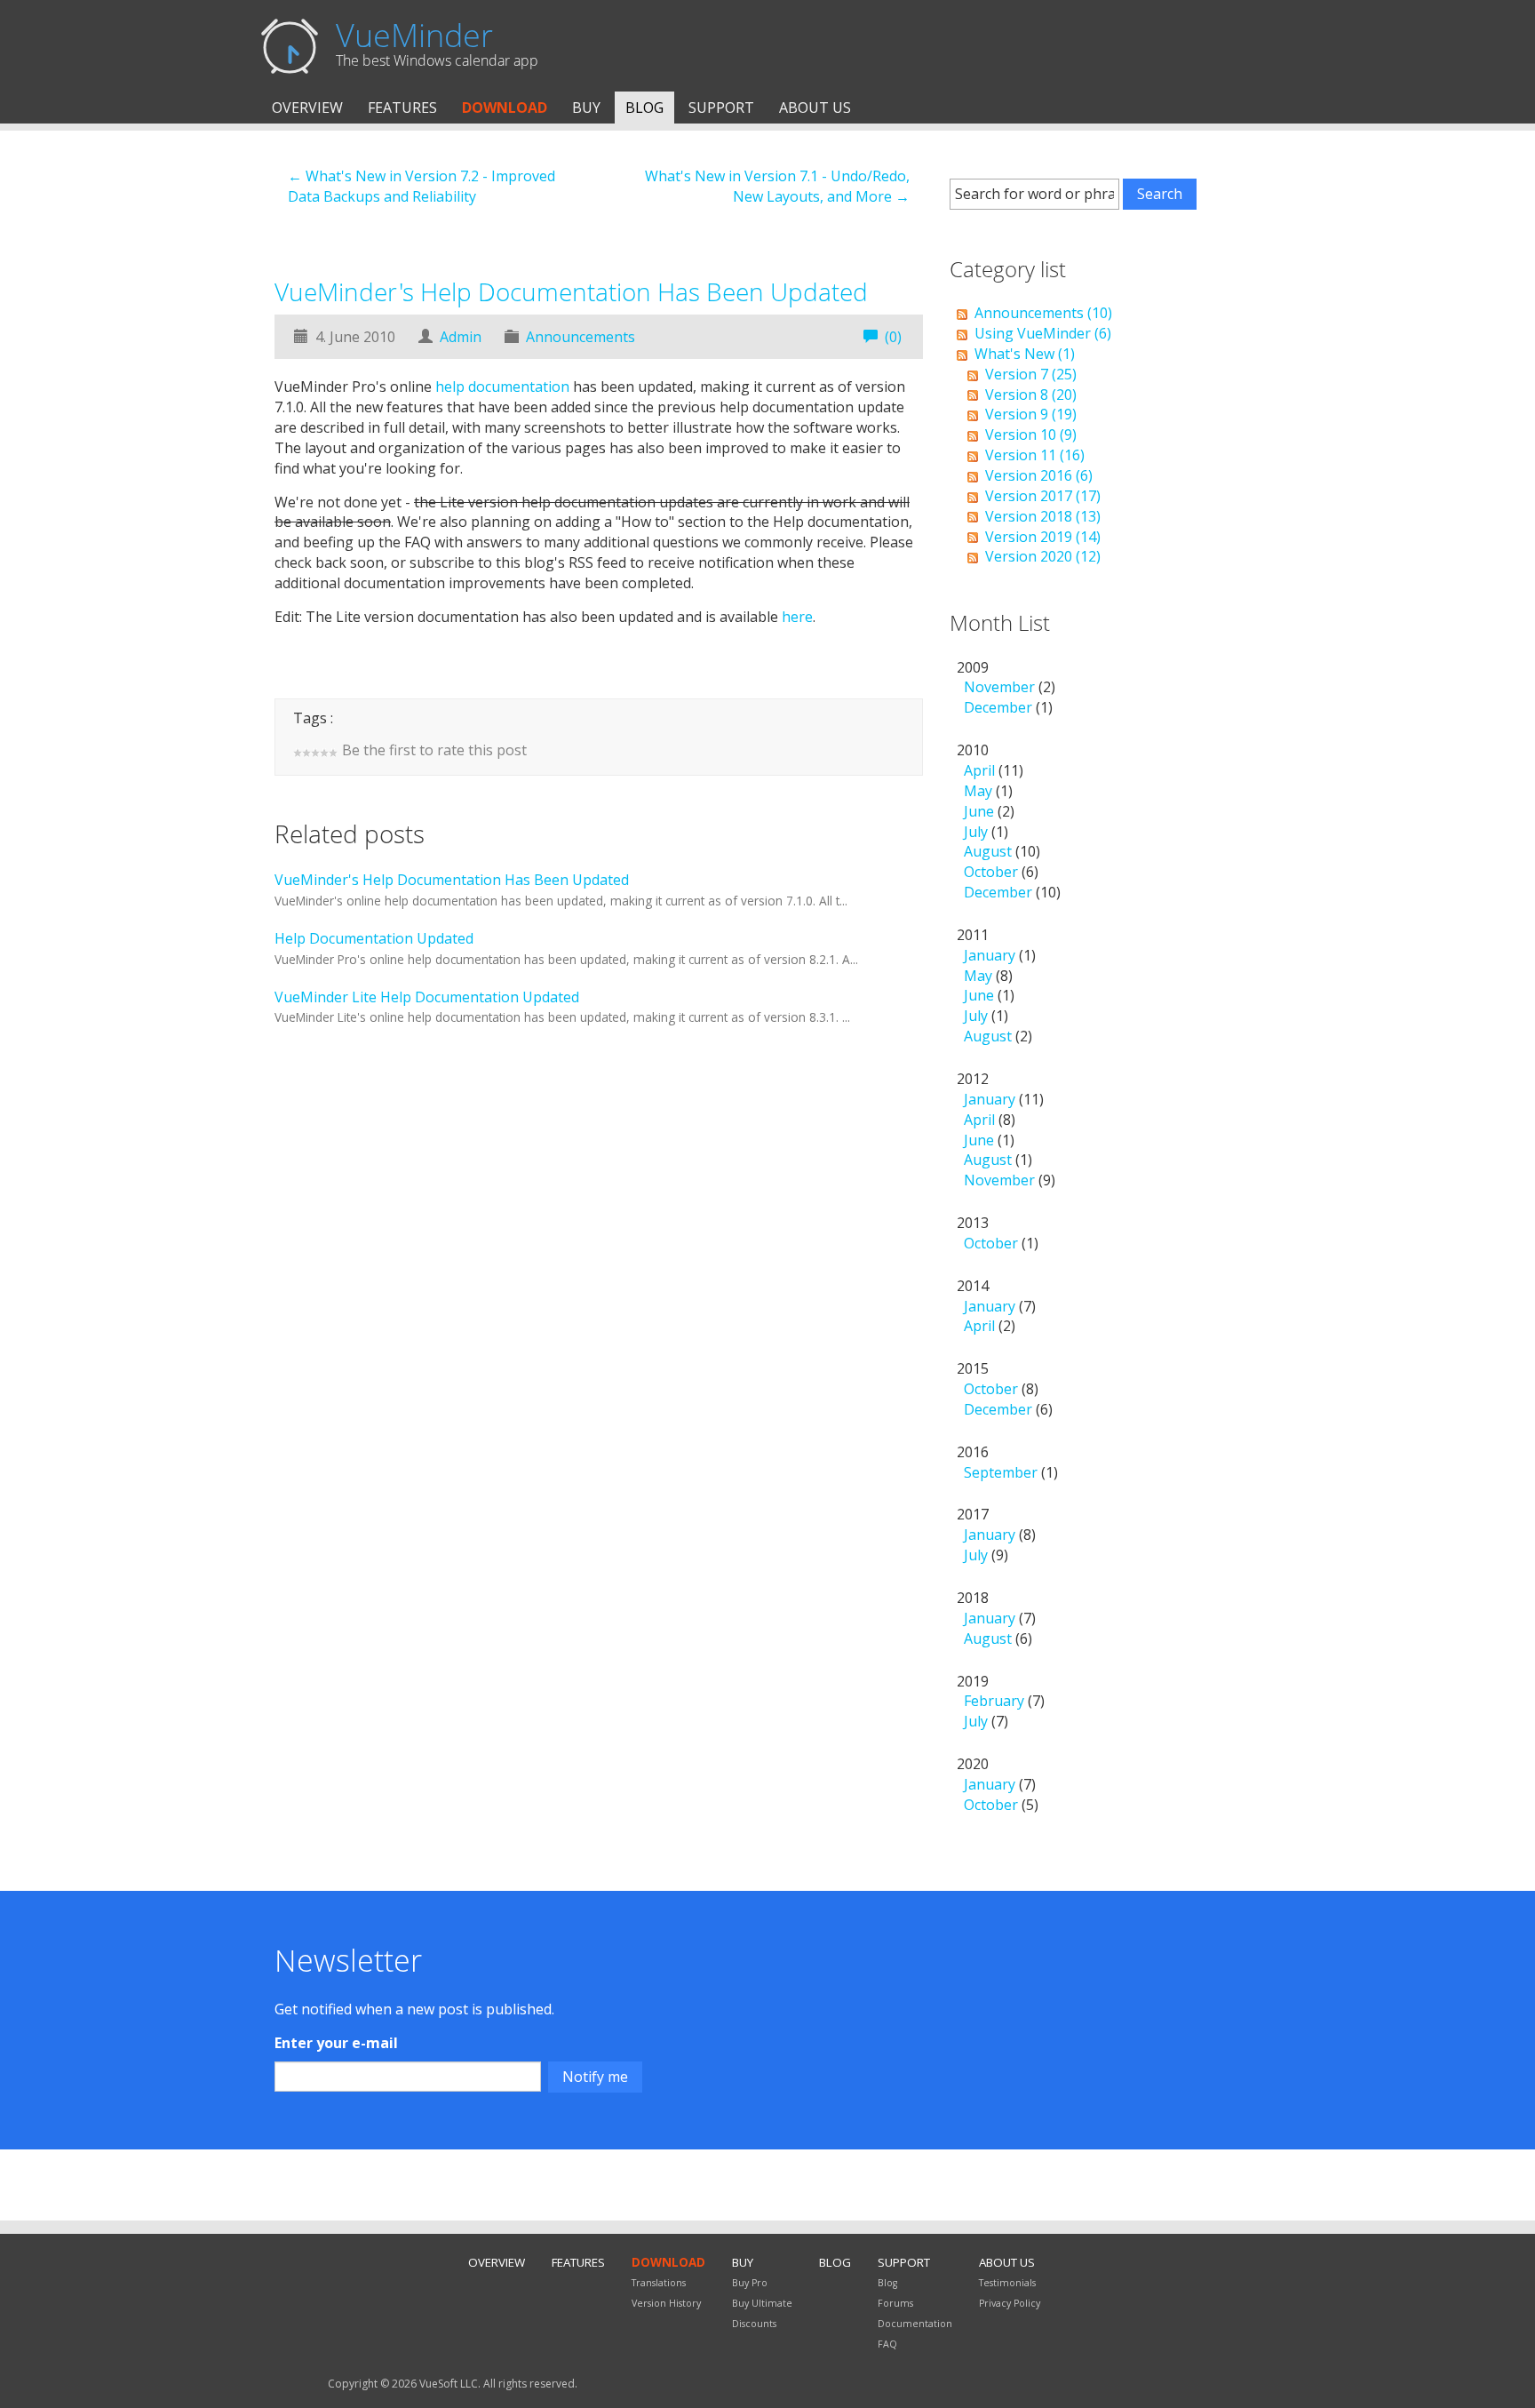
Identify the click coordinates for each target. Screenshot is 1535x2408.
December (998, 707)
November (999, 687)
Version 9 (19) (1031, 414)
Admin (461, 337)
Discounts (754, 2324)
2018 (996, 1618)
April (979, 770)
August (988, 851)
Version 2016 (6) (1039, 475)
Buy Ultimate (762, 2303)
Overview (307, 108)
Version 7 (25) (1031, 374)
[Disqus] (599, 1323)
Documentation (915, 2324)
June (979, 811)
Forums (895, 2303)
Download (505, 108)
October (991, 872)
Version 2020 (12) (1043, 556)
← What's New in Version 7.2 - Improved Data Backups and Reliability (422, 186)
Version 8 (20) (1031, 395)
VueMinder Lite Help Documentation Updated (427, 997)
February (994, 1701)
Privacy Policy (1010, 2303)
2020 (998, 1784)
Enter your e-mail (336, 2043)
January (990, 955)
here (797, 617)
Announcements (581, 337)
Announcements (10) (1043, 313)
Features (402, 108)
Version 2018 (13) (1043, 516)
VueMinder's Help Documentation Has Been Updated (571, 291)
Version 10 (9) (1031, 435)
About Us (815, 108)
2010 (1009, 821)
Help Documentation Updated (374, 938)
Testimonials (1007, 2283)
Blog (644, 108)
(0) (893, 337)
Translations (659, 2283)
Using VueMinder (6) (1043, 333)
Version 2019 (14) (1043, 537)
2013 (998, 1233)
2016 (1007, 1462)
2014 (996, 1306)
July (976, 832)
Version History (666, 2303)
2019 (1001, 1702)
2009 (1006, 688)
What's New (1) (1025, 354)
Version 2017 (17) (1043, 496)
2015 (1005, 1389)
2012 (1006, 1129)
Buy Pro (750, 2283)
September (1001, 1472)
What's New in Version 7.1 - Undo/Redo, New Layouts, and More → (777, 186)
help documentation (502, 387)
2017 (996, 1535)
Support (721, 108)
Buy (586, 108)
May (978, 791)
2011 (996, 985)
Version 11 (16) (1035, 455)
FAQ (887, 2344)
